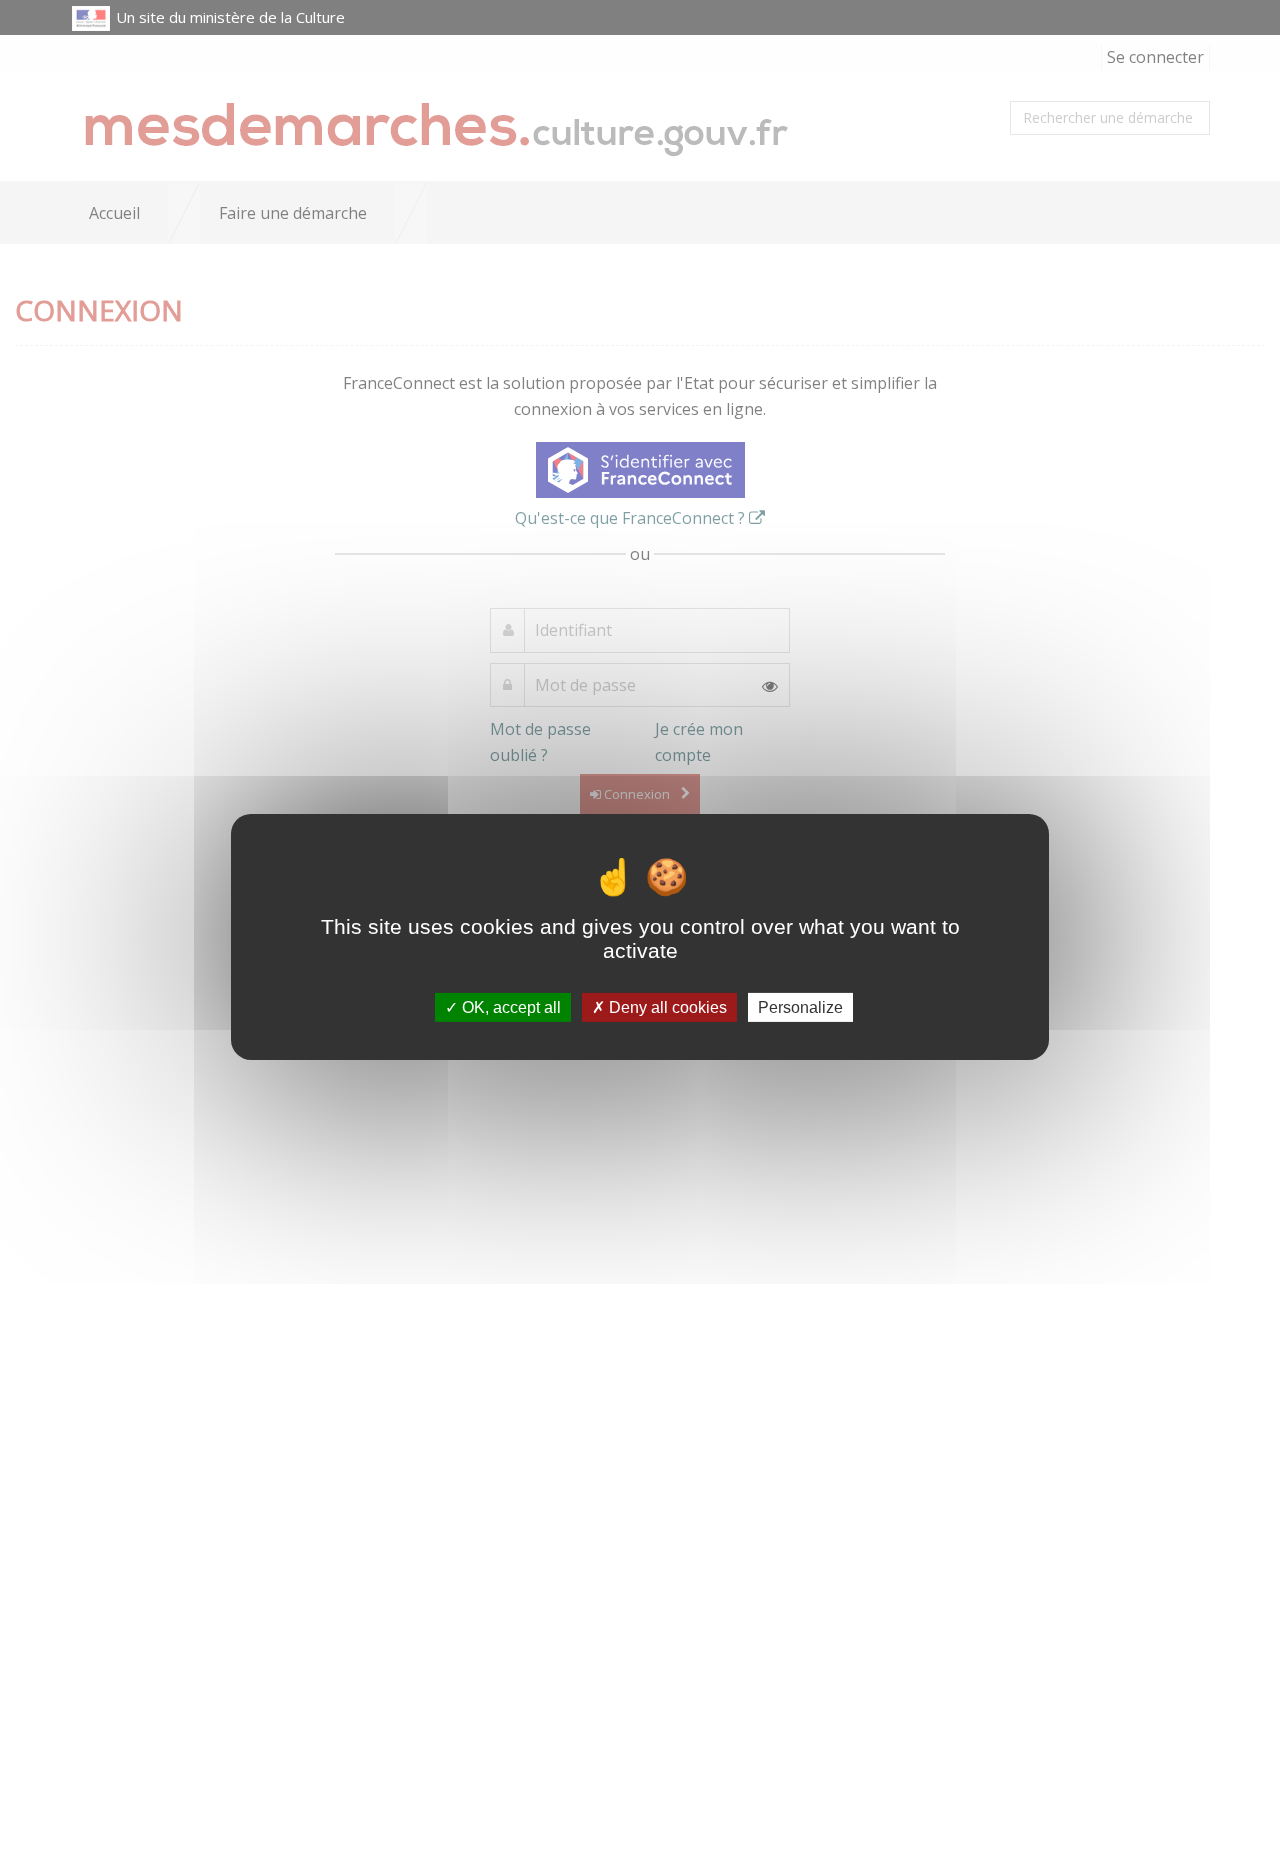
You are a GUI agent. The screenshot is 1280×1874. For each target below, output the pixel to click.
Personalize (800, 1007)
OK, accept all (509, 1007)
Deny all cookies (666, 1007)
